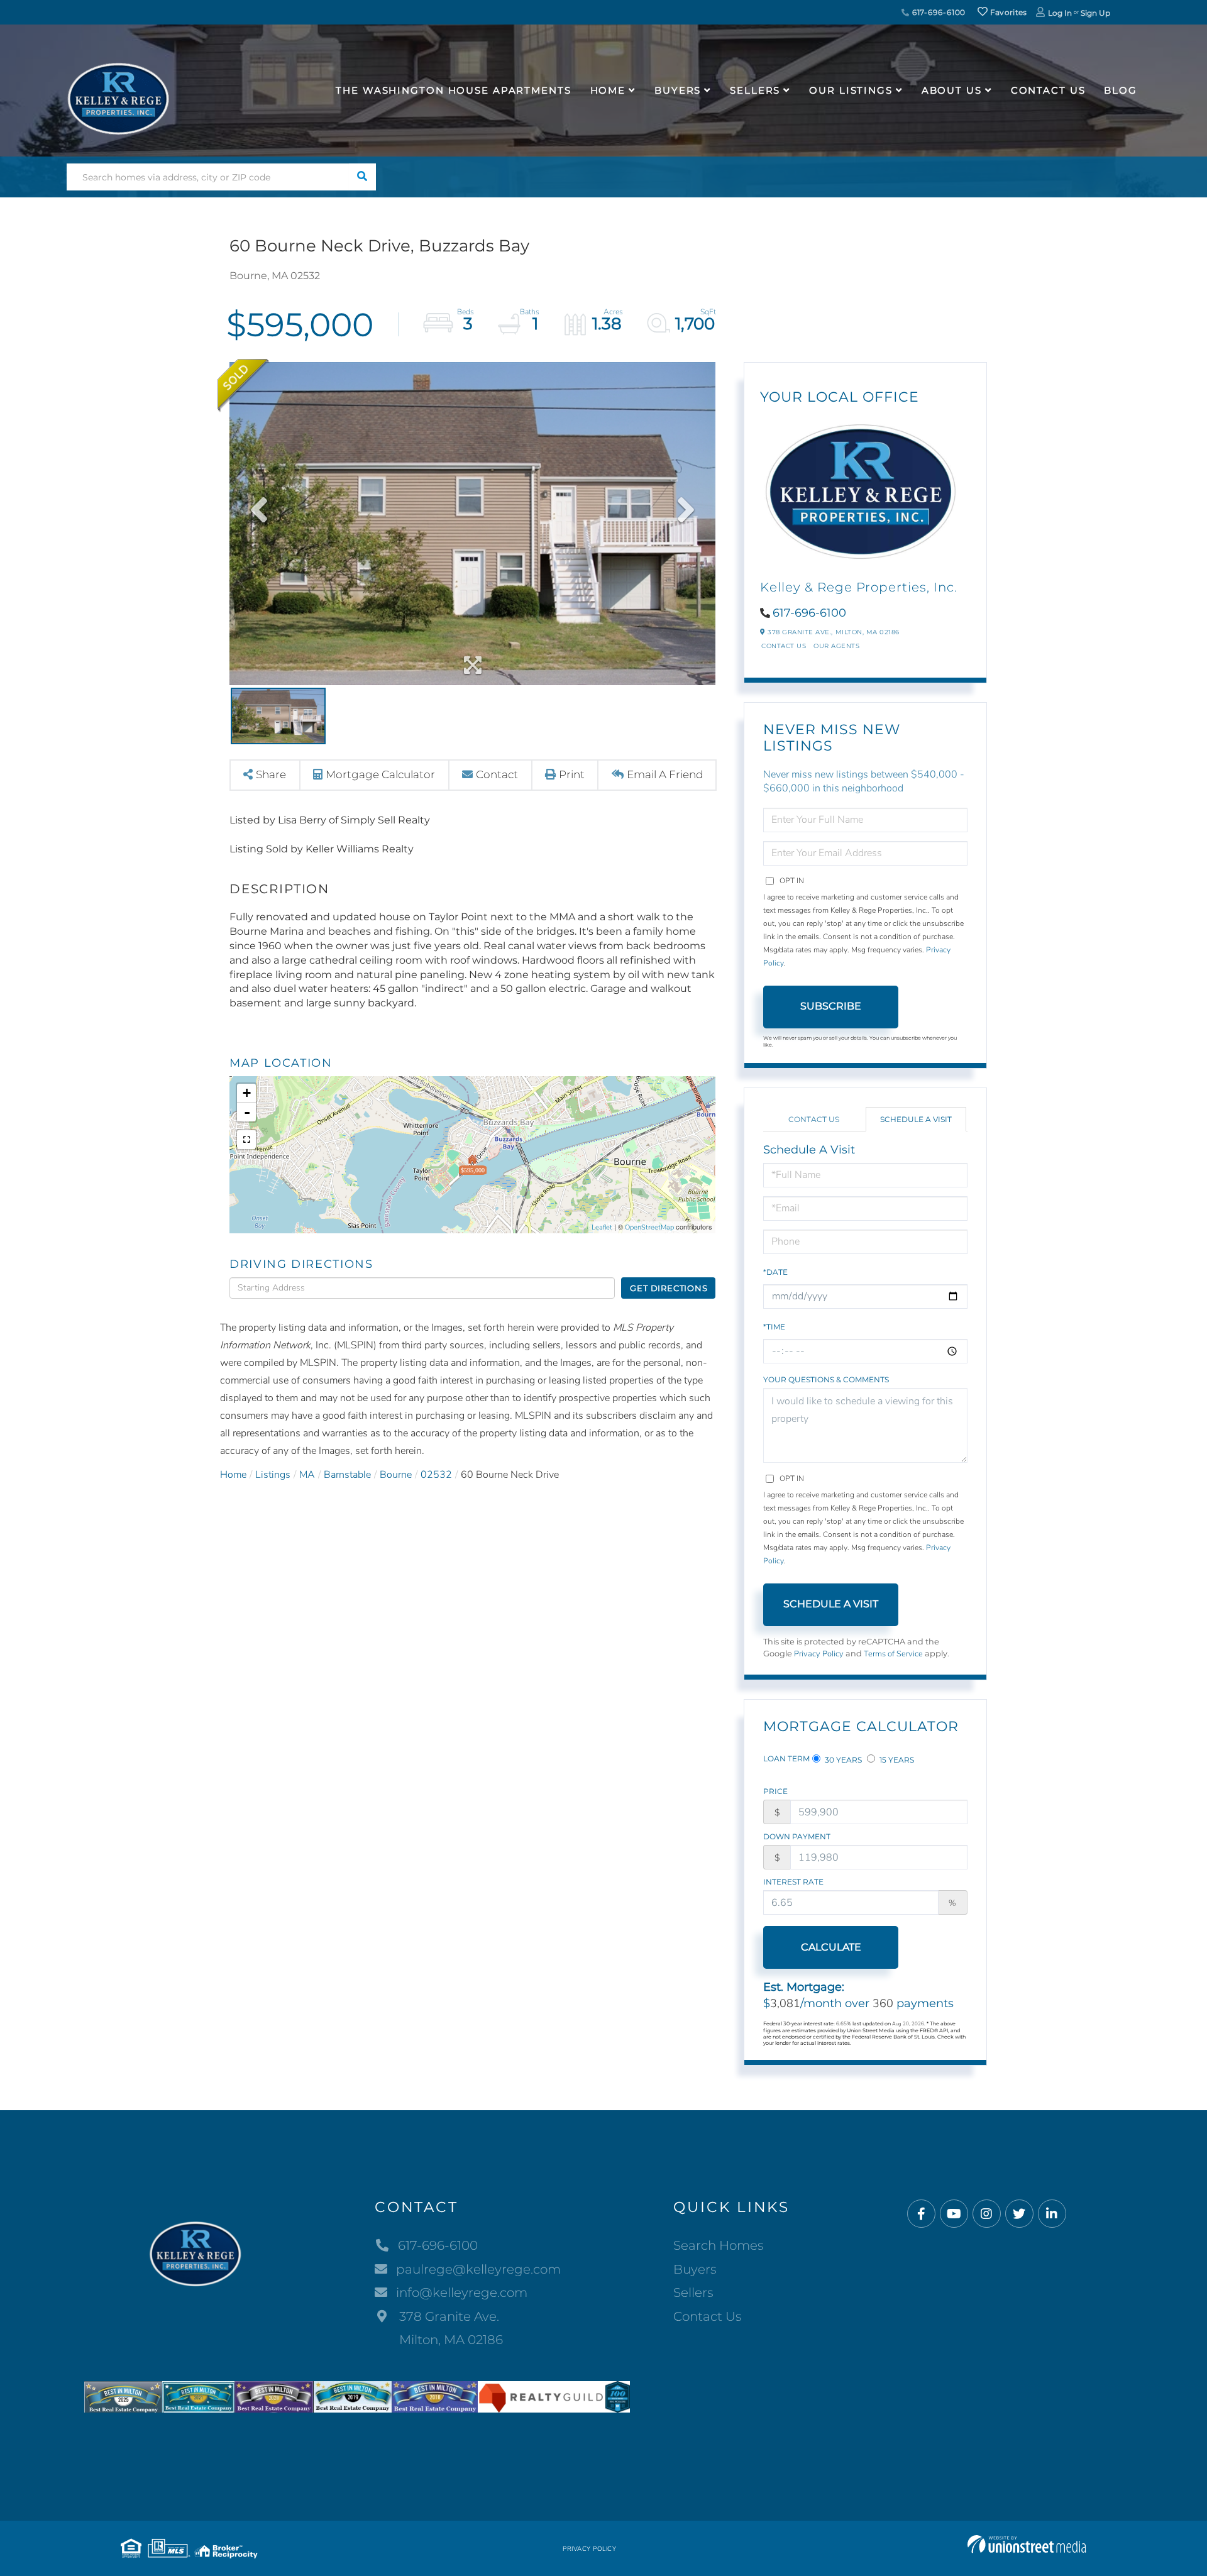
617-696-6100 (938, 12)
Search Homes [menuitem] (719, 2245)
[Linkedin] (1052, 2214)
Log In (1060, 13)
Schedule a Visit (916, 1119)
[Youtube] (954, 2214)
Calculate (831, 1947)
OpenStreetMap (649, 1227)
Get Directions (669, 1288)
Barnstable (347, 1475)
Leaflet (602, 1227)
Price (775, 1791)
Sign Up (1095, 13)
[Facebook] (921, 2214)
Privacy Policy (819, 1654)
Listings (273, 1475)
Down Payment (797, 1836)
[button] (362, 177)
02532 (436, 1475)
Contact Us (784, 646)
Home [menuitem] (608, 90)
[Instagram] (987, 2214)
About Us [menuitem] (952, 90)
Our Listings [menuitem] (851, 90)
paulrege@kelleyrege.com (478, 2269)
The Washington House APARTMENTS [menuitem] (453, 90)
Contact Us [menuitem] (1048, 90)
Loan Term (786, 1759)
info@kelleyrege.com (462, 2293)
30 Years (842, 1760)
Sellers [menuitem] (755, 90)
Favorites (1008, 12)
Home (233, 1475)
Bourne (396, 1475)
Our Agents (836, 646)
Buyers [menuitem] (678, 90)
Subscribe (831, 1006)
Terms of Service (893, 1654)
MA (307, 1475)
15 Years (896, 1760)
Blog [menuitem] (1121, 90)
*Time (774, 1327)
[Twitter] (1019, 2214)
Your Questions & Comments (826, 1379)
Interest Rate (793, 1882)
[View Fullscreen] (246, 1140)
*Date (775, 1272)
